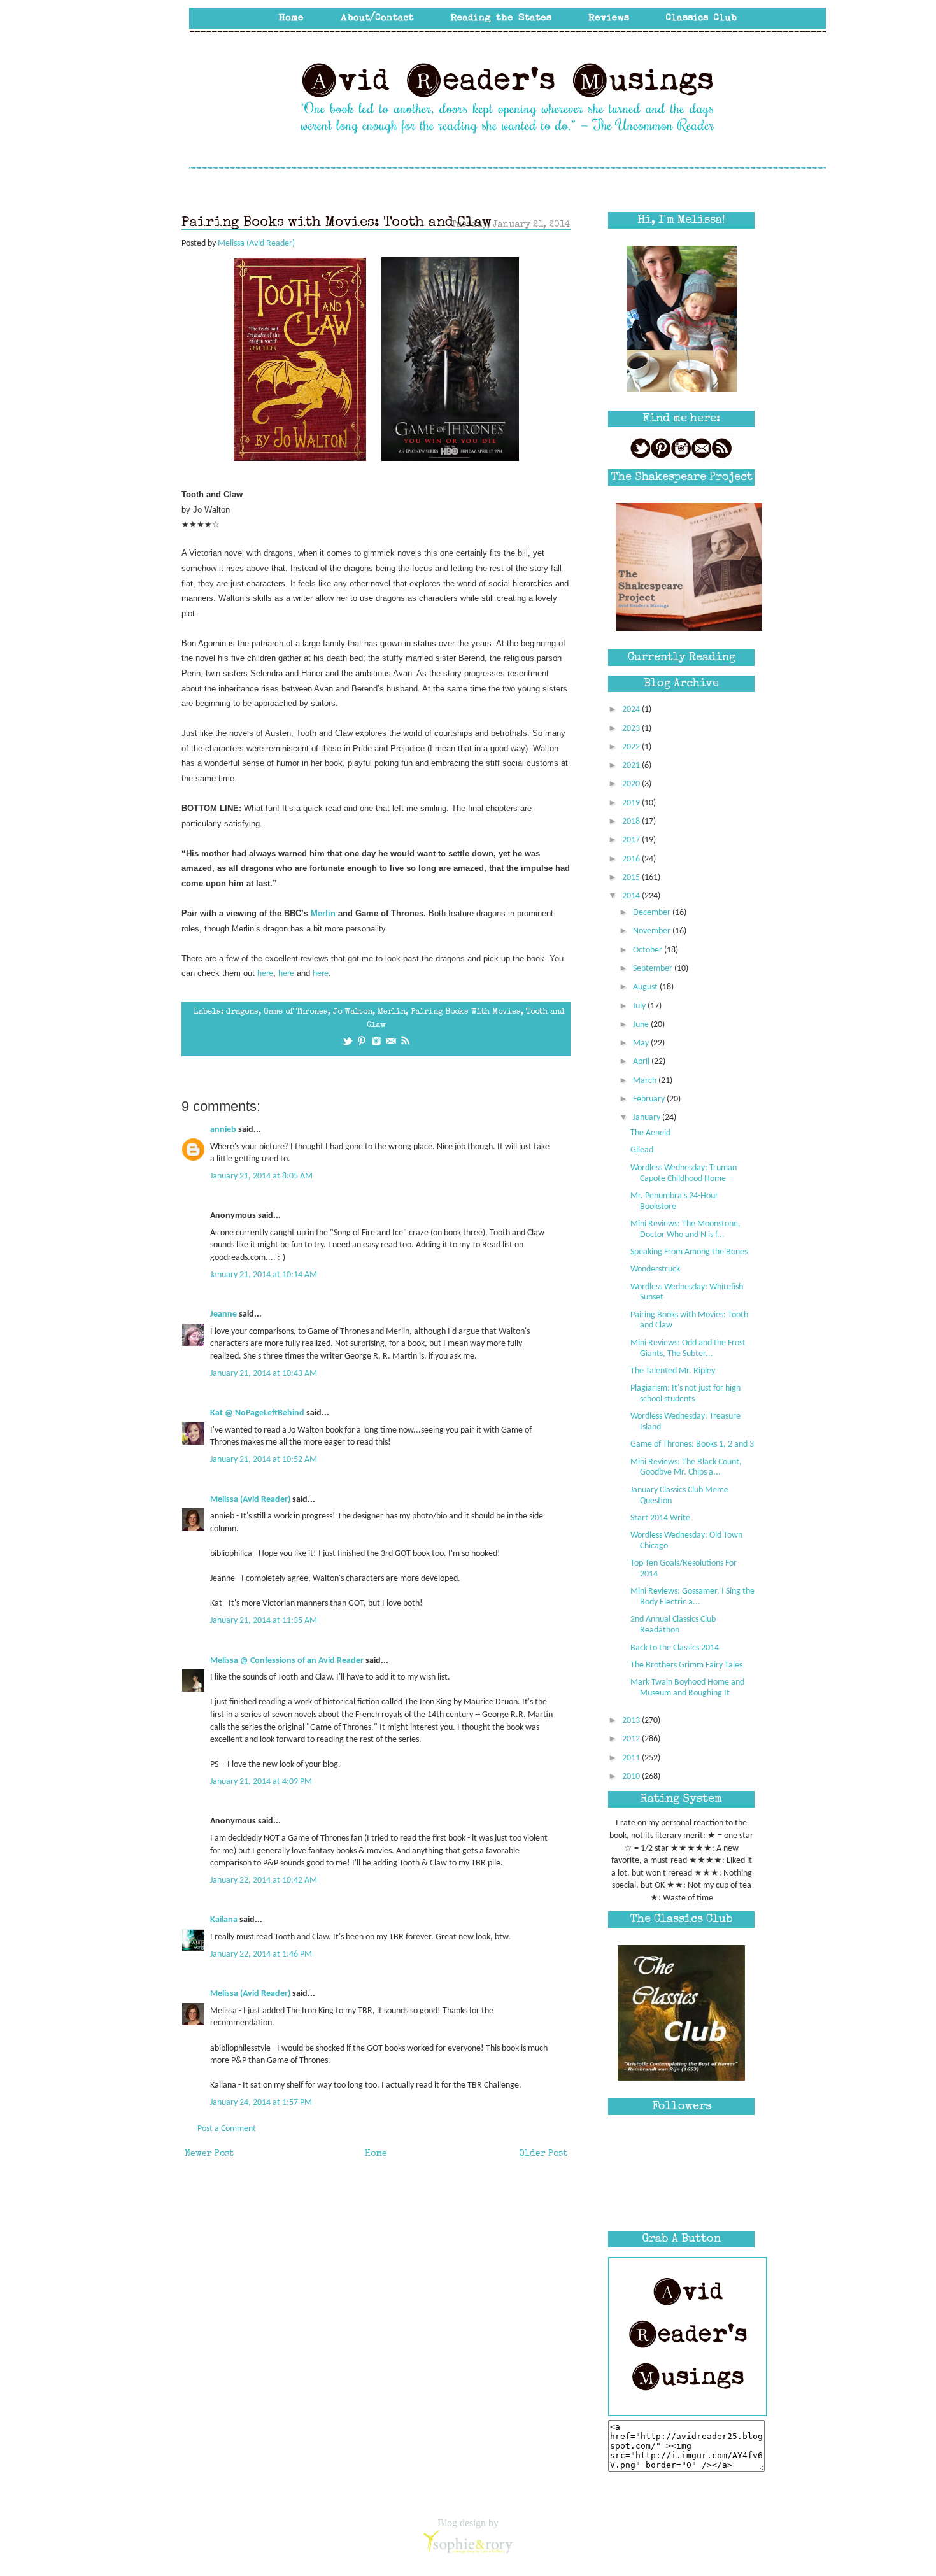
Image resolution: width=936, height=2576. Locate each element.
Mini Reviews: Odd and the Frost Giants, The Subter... (688, 1348)
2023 (632, 729)
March (646, 1081)
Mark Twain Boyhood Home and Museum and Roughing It (687, 1688)
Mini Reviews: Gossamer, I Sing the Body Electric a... (692, 1597)
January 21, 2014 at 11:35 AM (264, 1621)
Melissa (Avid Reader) (250, 1500)
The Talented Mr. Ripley (673, 1371)
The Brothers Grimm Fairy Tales (686, 1665)
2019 (632, 803)
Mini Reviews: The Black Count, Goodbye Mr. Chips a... (686, 1468)
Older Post (543, 2154)
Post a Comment (227, 2129)
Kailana (224, 1920)
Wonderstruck (655, 1269)
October (649, 950)
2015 (632, 878)
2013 (632, 1721)
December (653, 913)
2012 (632, 1739)
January (648, 1118)
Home (376, 2154)
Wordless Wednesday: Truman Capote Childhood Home (684, 1173)
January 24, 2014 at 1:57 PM (261, 2103)
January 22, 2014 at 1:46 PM (261, 1954)
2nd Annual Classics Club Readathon (673, 1625)
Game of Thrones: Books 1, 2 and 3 (692, 1444)
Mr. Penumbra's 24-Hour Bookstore (674, 1201)
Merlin (324, 913)
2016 (632, 859)
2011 (632, 1758)
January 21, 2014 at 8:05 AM (261, 1176)
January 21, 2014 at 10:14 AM (264, 1275)
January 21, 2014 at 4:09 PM (261, 1782)
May (642, 1043)
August (646, 987)
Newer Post (209, 2154)
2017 (632, 840)
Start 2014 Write (660, 1518)
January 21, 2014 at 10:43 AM (264, 1374)
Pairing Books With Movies (466, 1012)
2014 (632, 896)
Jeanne (223, 1314)
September (654, 969)
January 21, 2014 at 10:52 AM (264, 1460)
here (265, 973)
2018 (632, 822)
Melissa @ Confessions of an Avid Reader (287, 1661)
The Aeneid (650, 1133)
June (642, 1025)
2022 (632, 747)
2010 (632, 1777)
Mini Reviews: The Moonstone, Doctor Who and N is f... (685, 1229)
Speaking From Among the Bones (689, 1252)
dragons (242, 1012)
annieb (223, 1130)
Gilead (642, 1150)
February (650, 1099)
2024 (632, 710)
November (653, 931)
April (642, 1062)
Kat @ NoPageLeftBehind (257, 1413)
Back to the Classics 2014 (675, 1648)
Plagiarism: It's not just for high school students (685, 1394)
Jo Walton (353, 1012)
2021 (632, 766)
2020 (632, 784)
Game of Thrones (296, 1012)
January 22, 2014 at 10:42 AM (264, 1880)
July (640, 1006)
